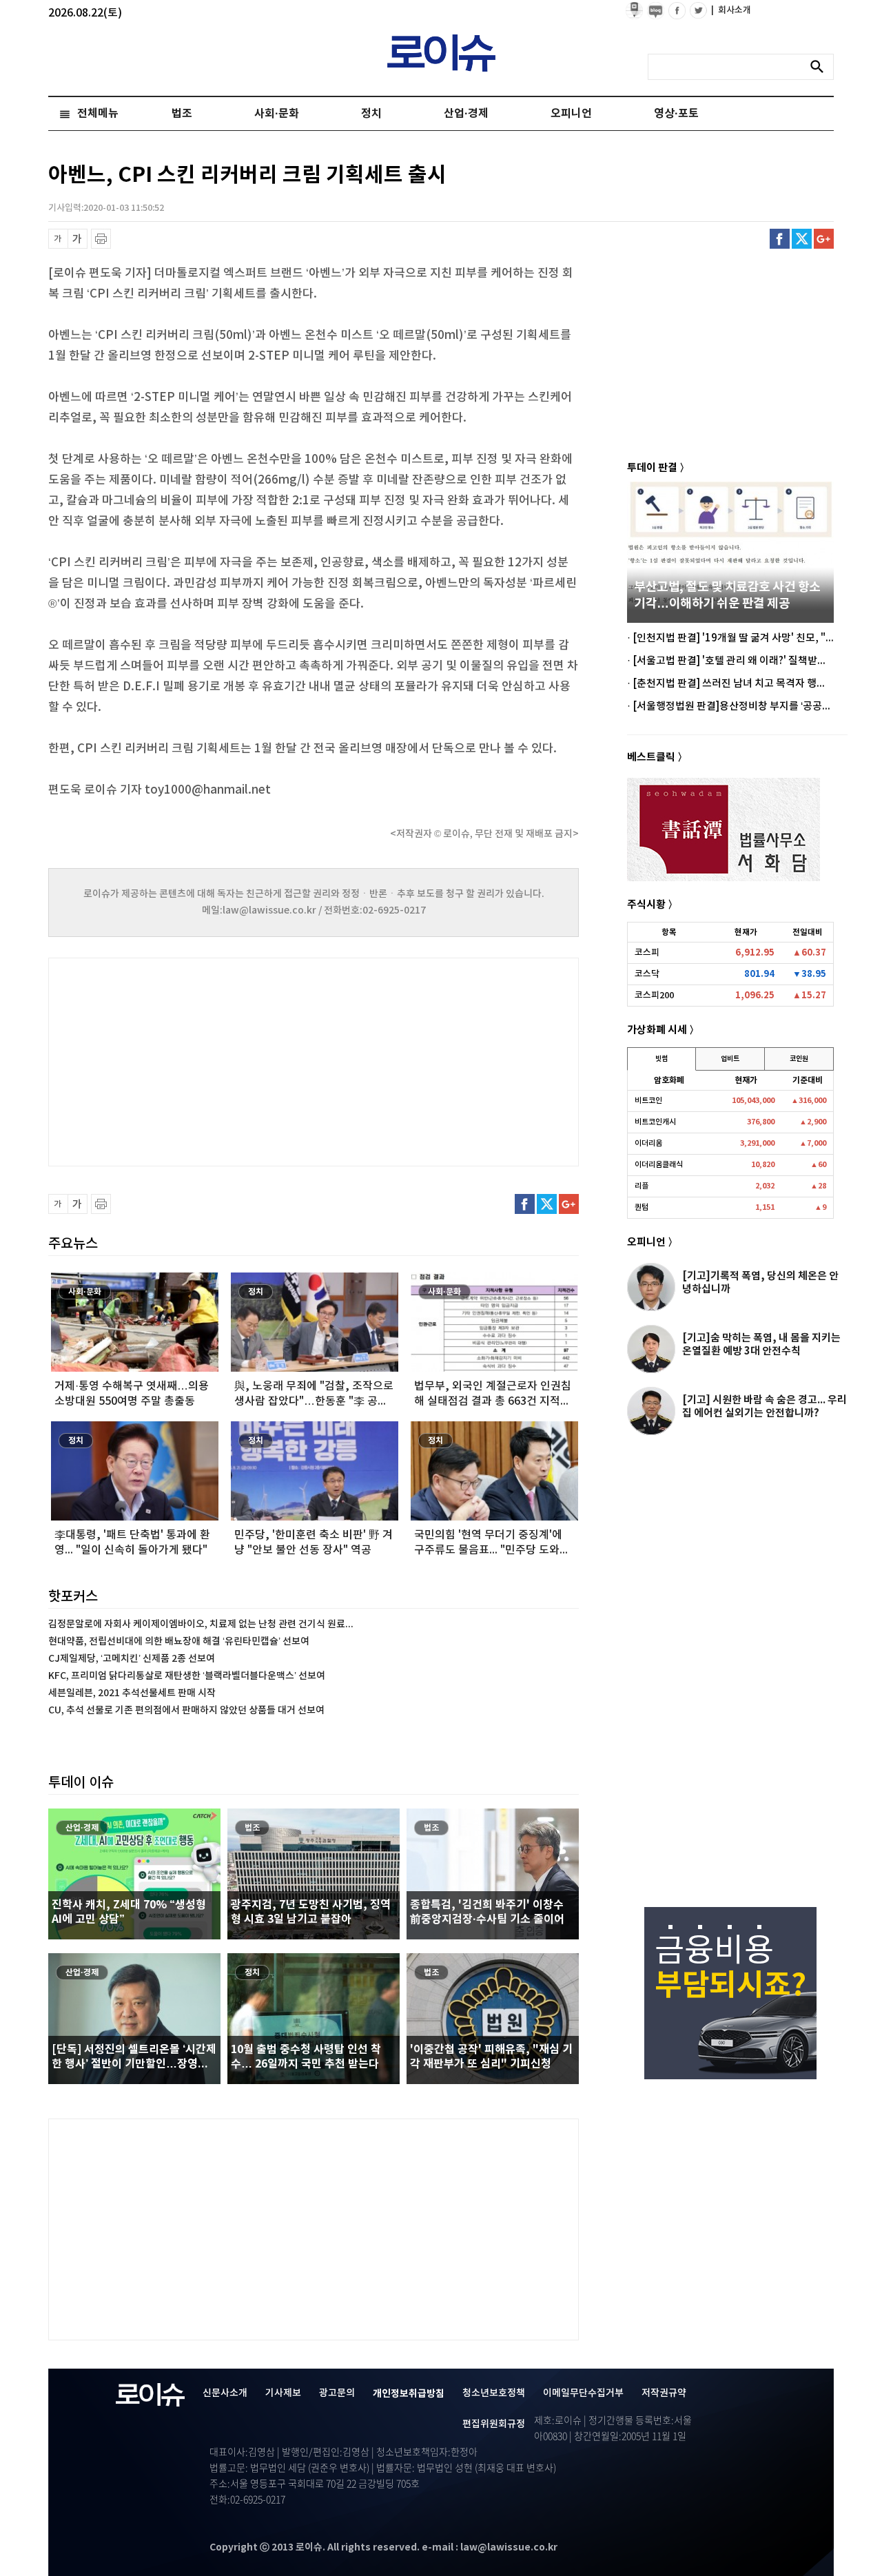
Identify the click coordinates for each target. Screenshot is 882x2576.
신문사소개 (225, 2393)
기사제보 (283, 2393)
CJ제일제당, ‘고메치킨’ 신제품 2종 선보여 (132, 1659)
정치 (371, 114)
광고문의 (337, 2393)
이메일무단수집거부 (583, 2393)
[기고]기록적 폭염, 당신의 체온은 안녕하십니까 (760, 1282)
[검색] (821, 67)
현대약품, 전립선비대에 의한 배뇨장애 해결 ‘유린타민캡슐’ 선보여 (179, 1641)
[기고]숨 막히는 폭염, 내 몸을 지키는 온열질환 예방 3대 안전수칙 (761, 1344)
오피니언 (571, 114)
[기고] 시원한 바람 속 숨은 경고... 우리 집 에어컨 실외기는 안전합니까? (765, 1407)
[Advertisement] (186, 1060)
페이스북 (780, 239)
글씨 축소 (58, 239)
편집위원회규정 (494, 2424)
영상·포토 (676, 114)
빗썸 (661, 1059)
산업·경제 (466, 114)
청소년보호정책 (494, 2393)
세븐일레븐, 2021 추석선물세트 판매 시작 (132, 1693)
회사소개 (731, 10)
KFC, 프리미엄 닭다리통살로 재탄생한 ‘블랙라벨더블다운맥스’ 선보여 (187, 1676)
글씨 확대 (78, 239)
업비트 (730, 1059)
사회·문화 (277, 114)
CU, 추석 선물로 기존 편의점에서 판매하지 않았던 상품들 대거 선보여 (186, 1710)
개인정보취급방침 (409, 2394)
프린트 (101, 239)
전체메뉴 (98, 114)
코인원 (799, 1059)
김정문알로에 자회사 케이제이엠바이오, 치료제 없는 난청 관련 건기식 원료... (201, 1624)
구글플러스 (824, 239)
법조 (182, 114)
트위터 (802, 239)
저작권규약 (664, 2393)
